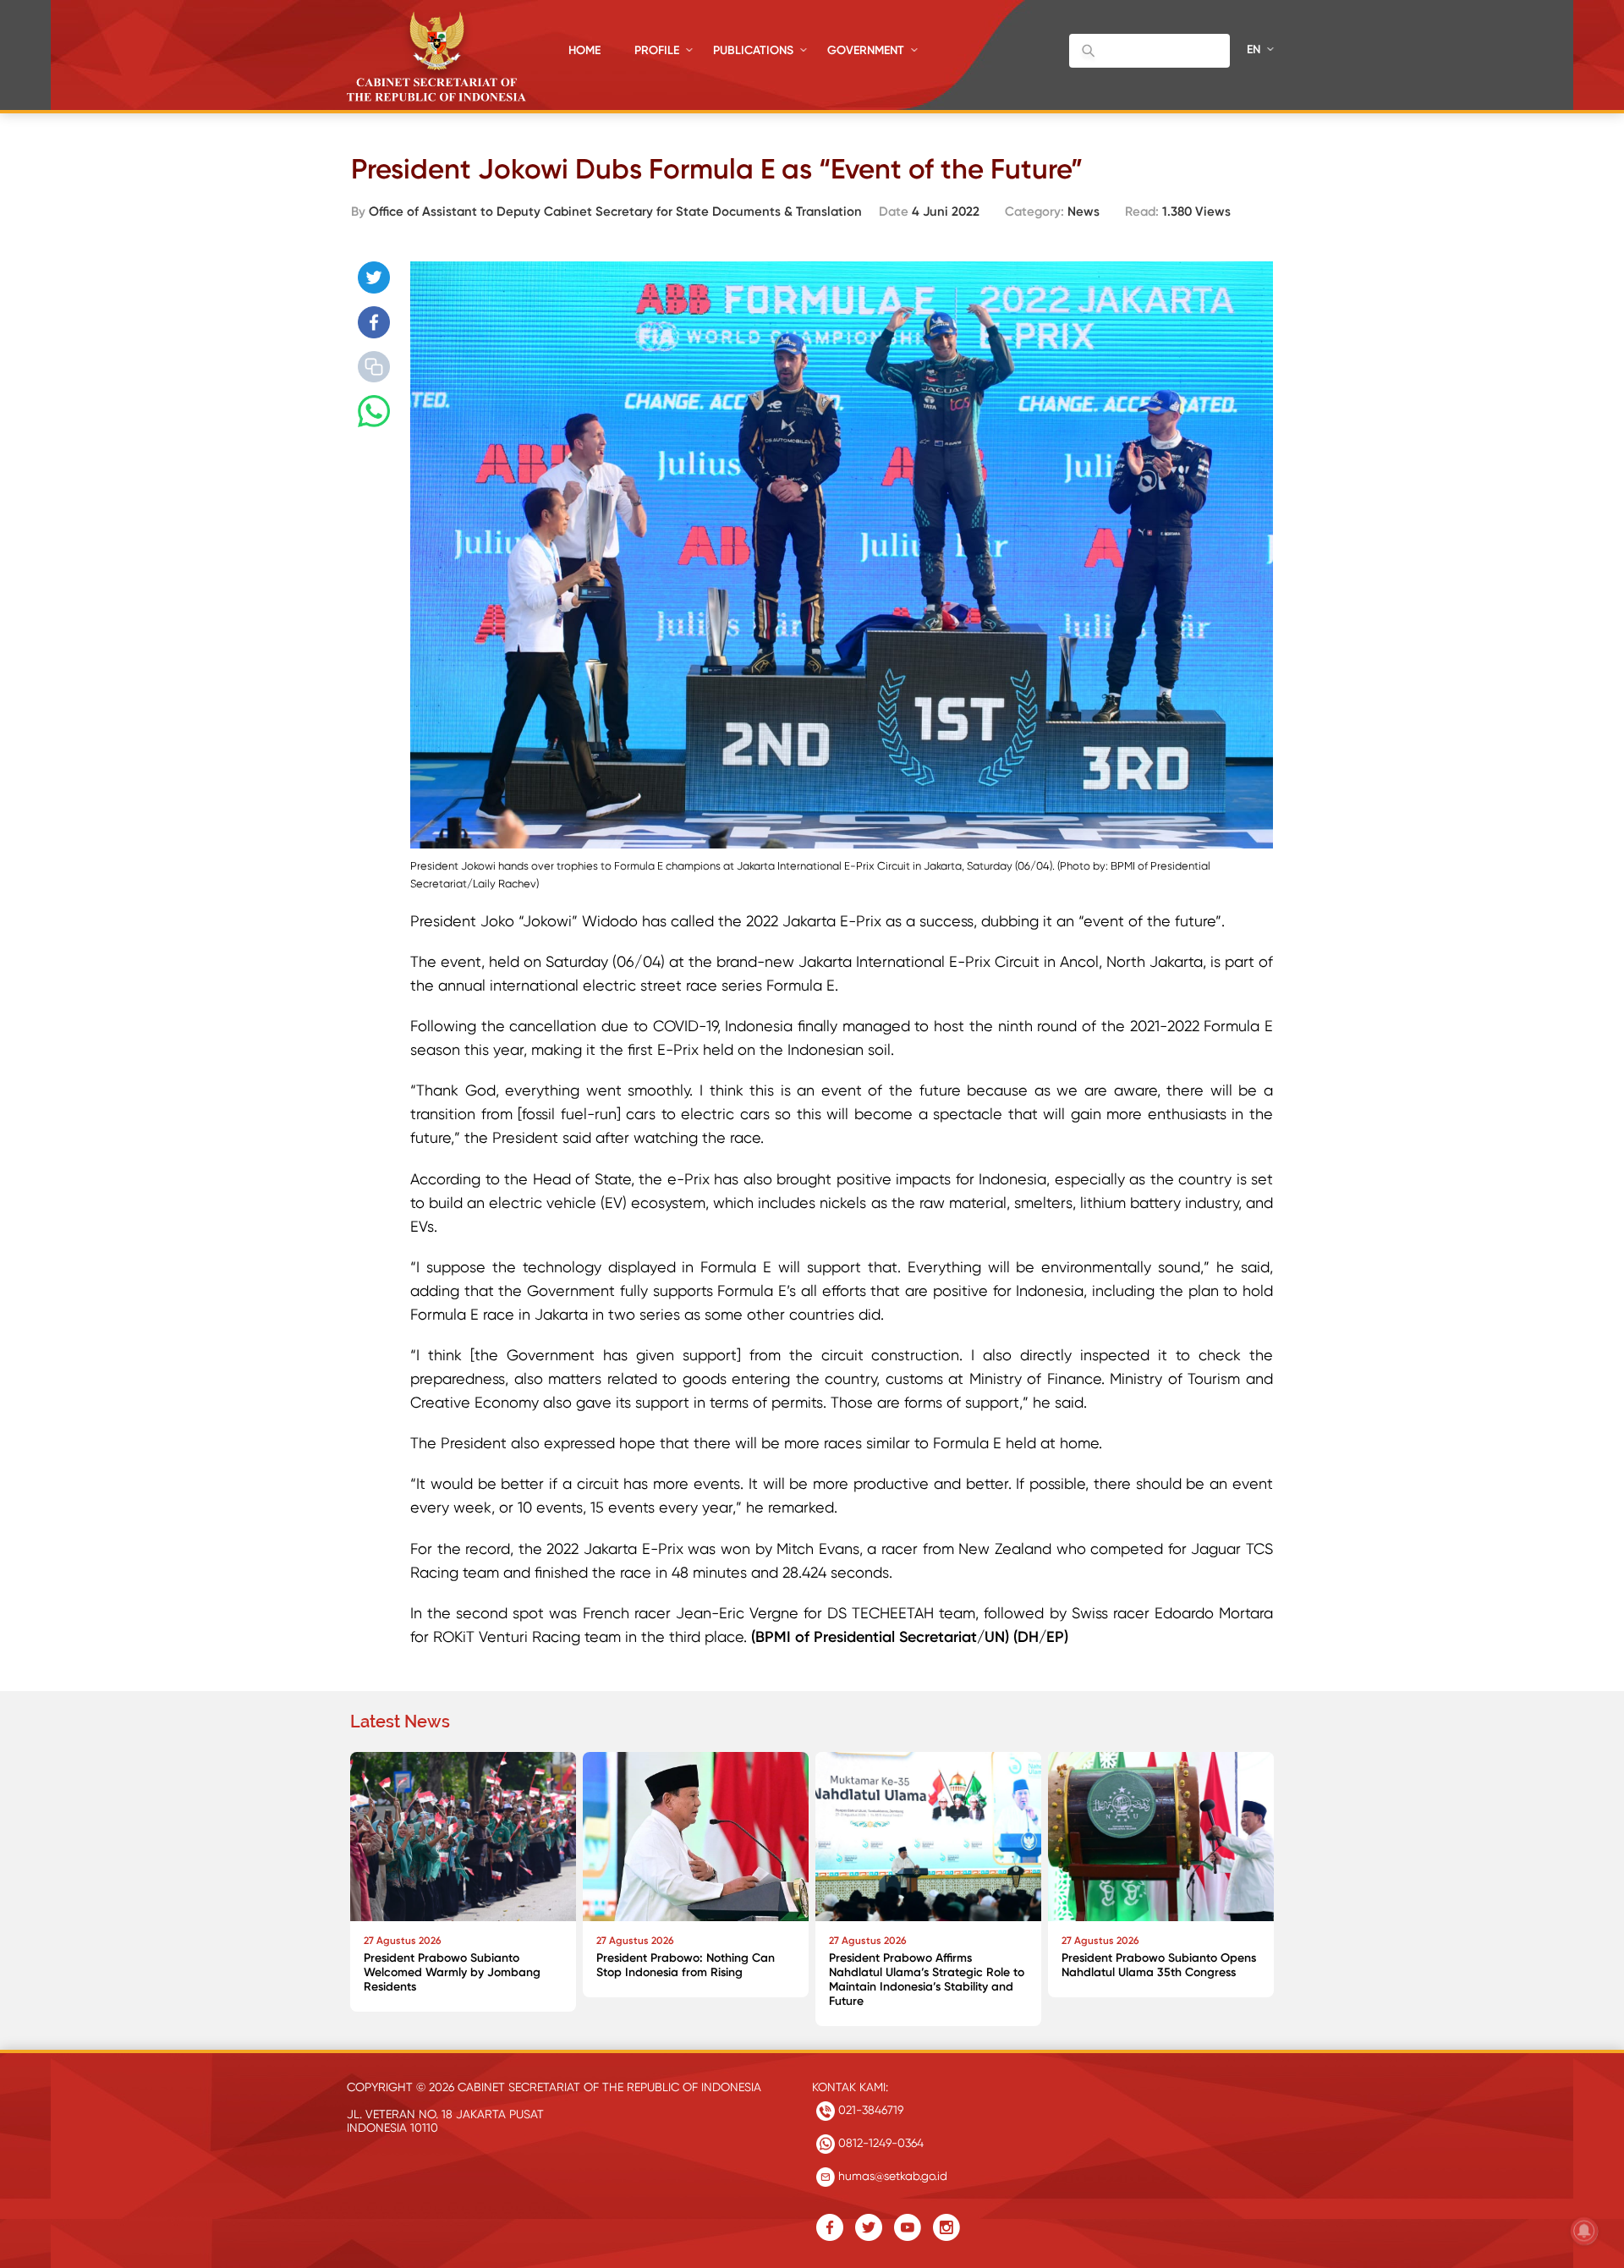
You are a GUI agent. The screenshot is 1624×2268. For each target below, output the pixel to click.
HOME (584, 50)
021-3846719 (869, 2110)
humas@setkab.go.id (891, 2176)
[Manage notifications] (1584, 2231)
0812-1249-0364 (879, 2143)
